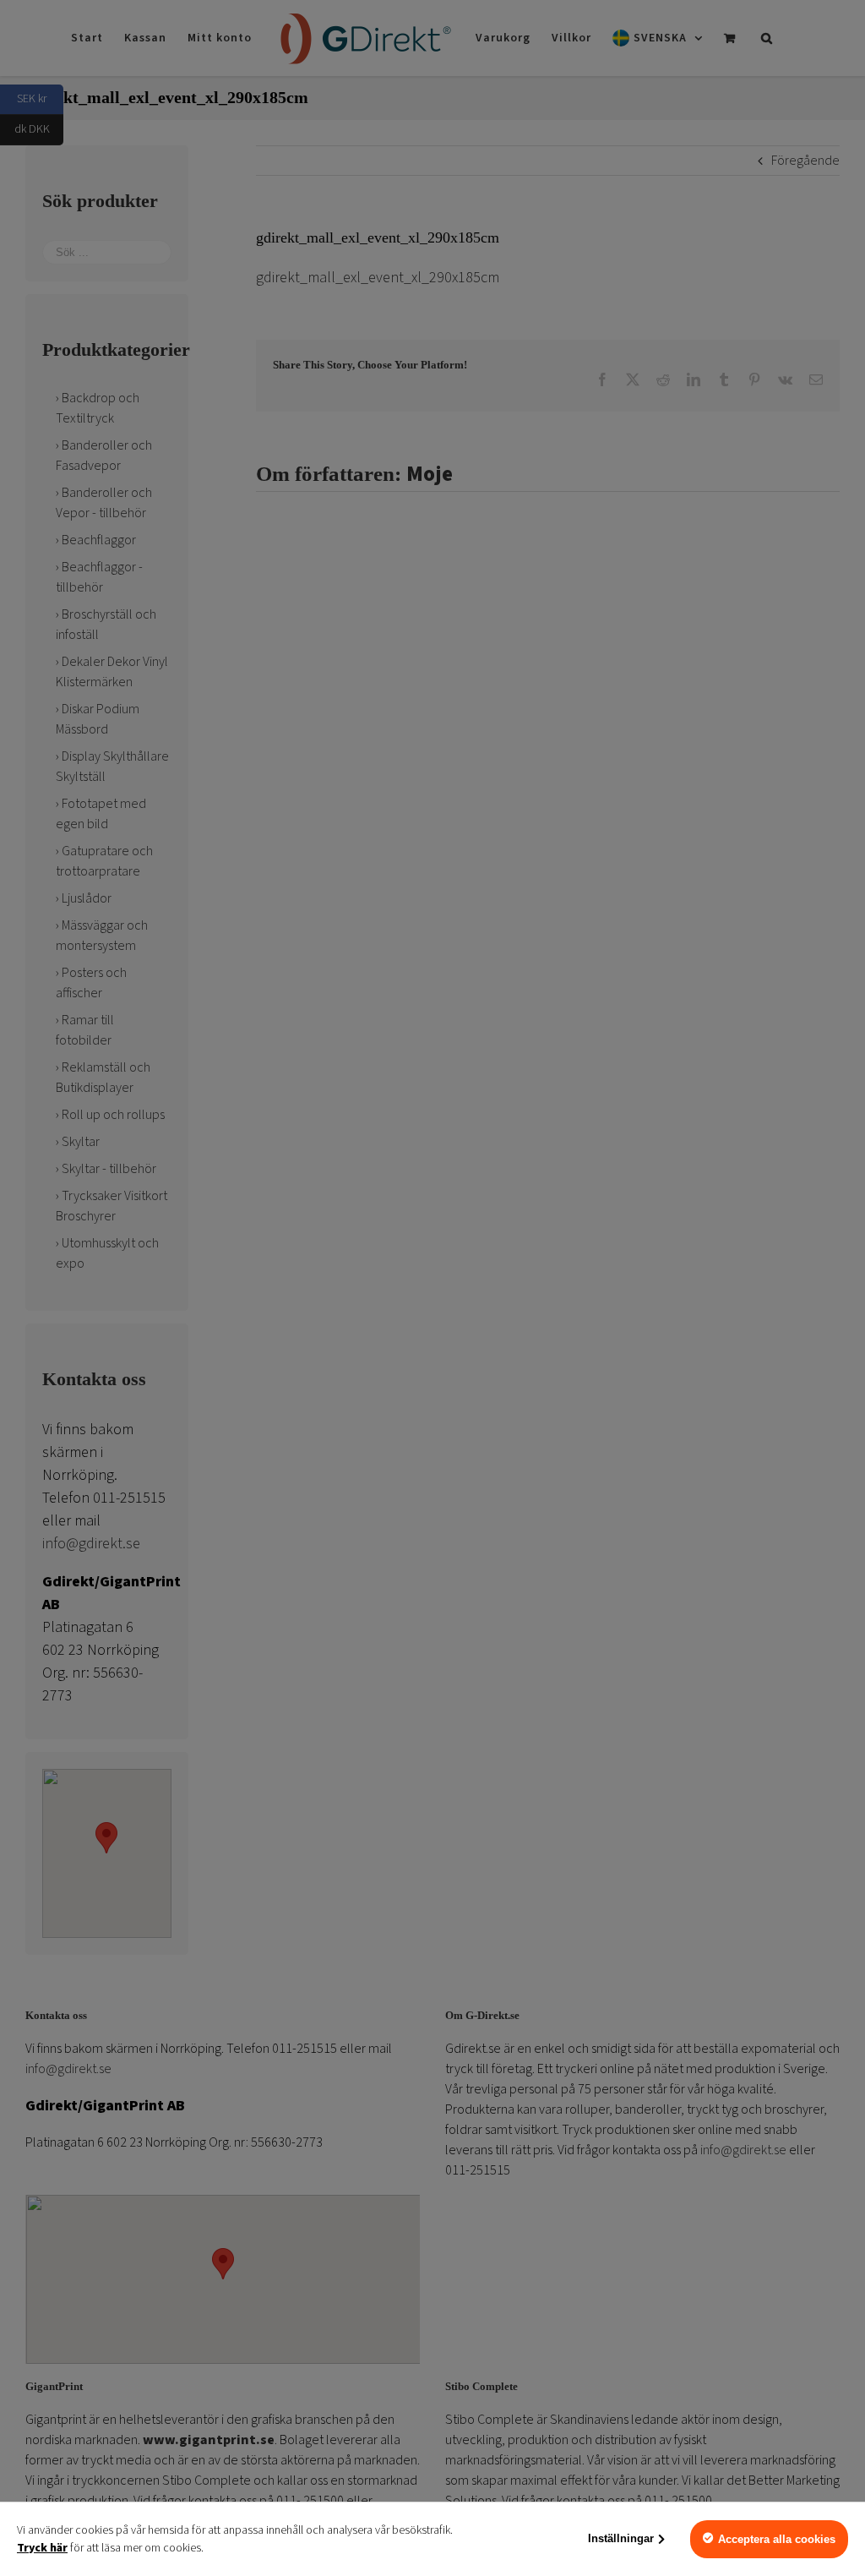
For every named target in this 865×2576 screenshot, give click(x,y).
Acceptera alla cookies (777, 2539)
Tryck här (42, 2548)
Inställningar (621, 2538)
